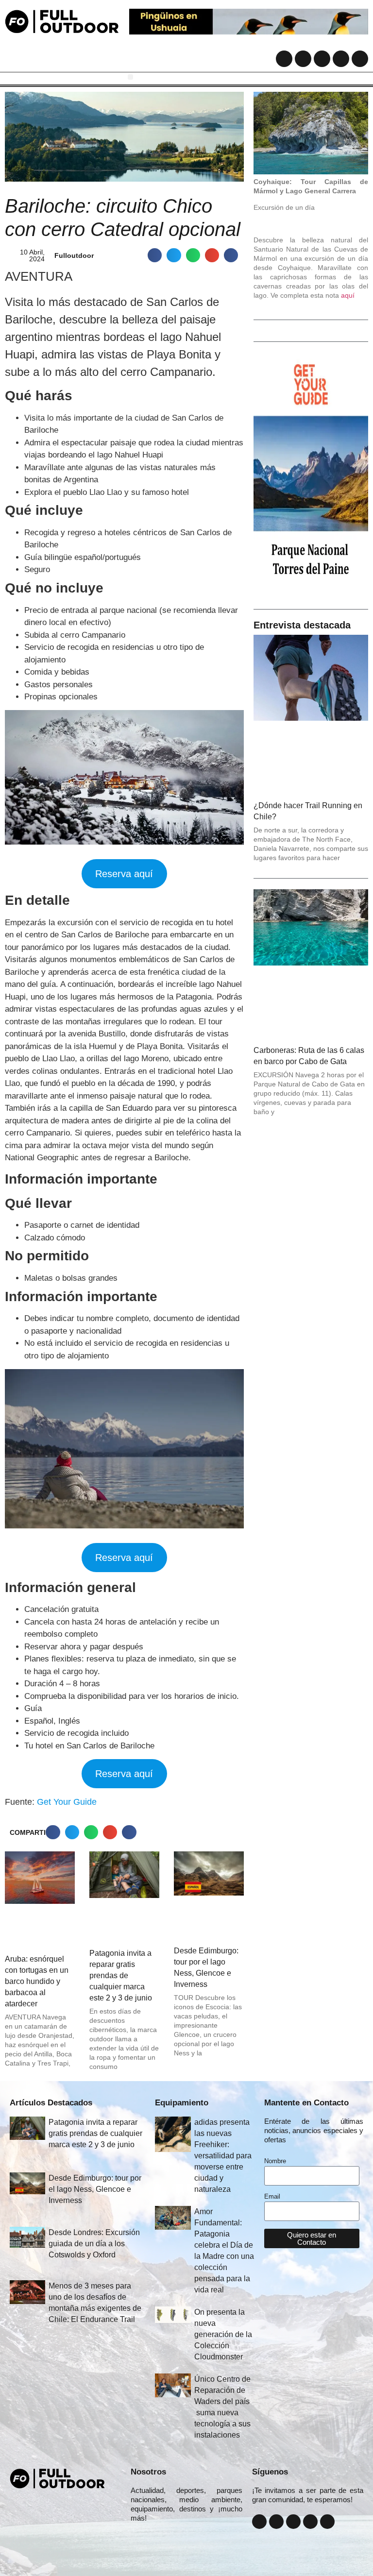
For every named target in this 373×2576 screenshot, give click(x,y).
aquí (348, 295)
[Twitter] (322, 59)
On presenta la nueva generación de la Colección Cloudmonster (223, 2334)
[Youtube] (341, 59)
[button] (130, 77)
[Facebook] (284, 59)
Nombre (275, 2161)
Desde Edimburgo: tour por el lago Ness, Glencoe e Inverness (95, 2189)
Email (272, 2197)
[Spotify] (360, 59)
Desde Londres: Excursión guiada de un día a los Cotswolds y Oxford (94, 2244)
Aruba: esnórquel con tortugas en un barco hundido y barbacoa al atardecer (37, 1981)
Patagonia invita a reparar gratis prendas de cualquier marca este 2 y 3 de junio (121, 1975)
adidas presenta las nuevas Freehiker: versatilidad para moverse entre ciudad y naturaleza (223, 2156)
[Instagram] (303, 59)
